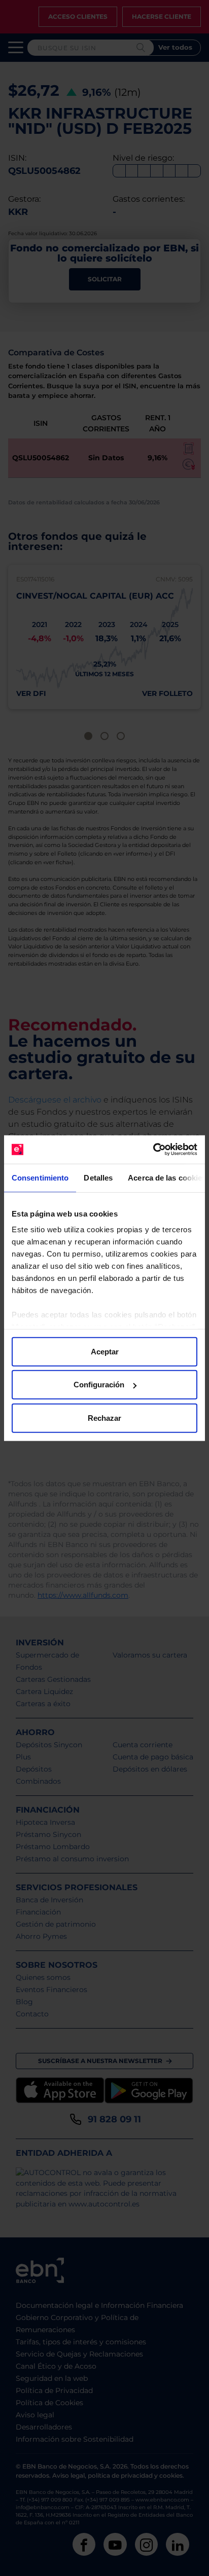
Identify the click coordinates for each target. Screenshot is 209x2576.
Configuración (99, 1385)
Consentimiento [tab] (40, 1177)
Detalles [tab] (98, 1177)
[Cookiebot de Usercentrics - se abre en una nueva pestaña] (153, 1150)
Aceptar (105, 1351)
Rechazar (104, 1418)
